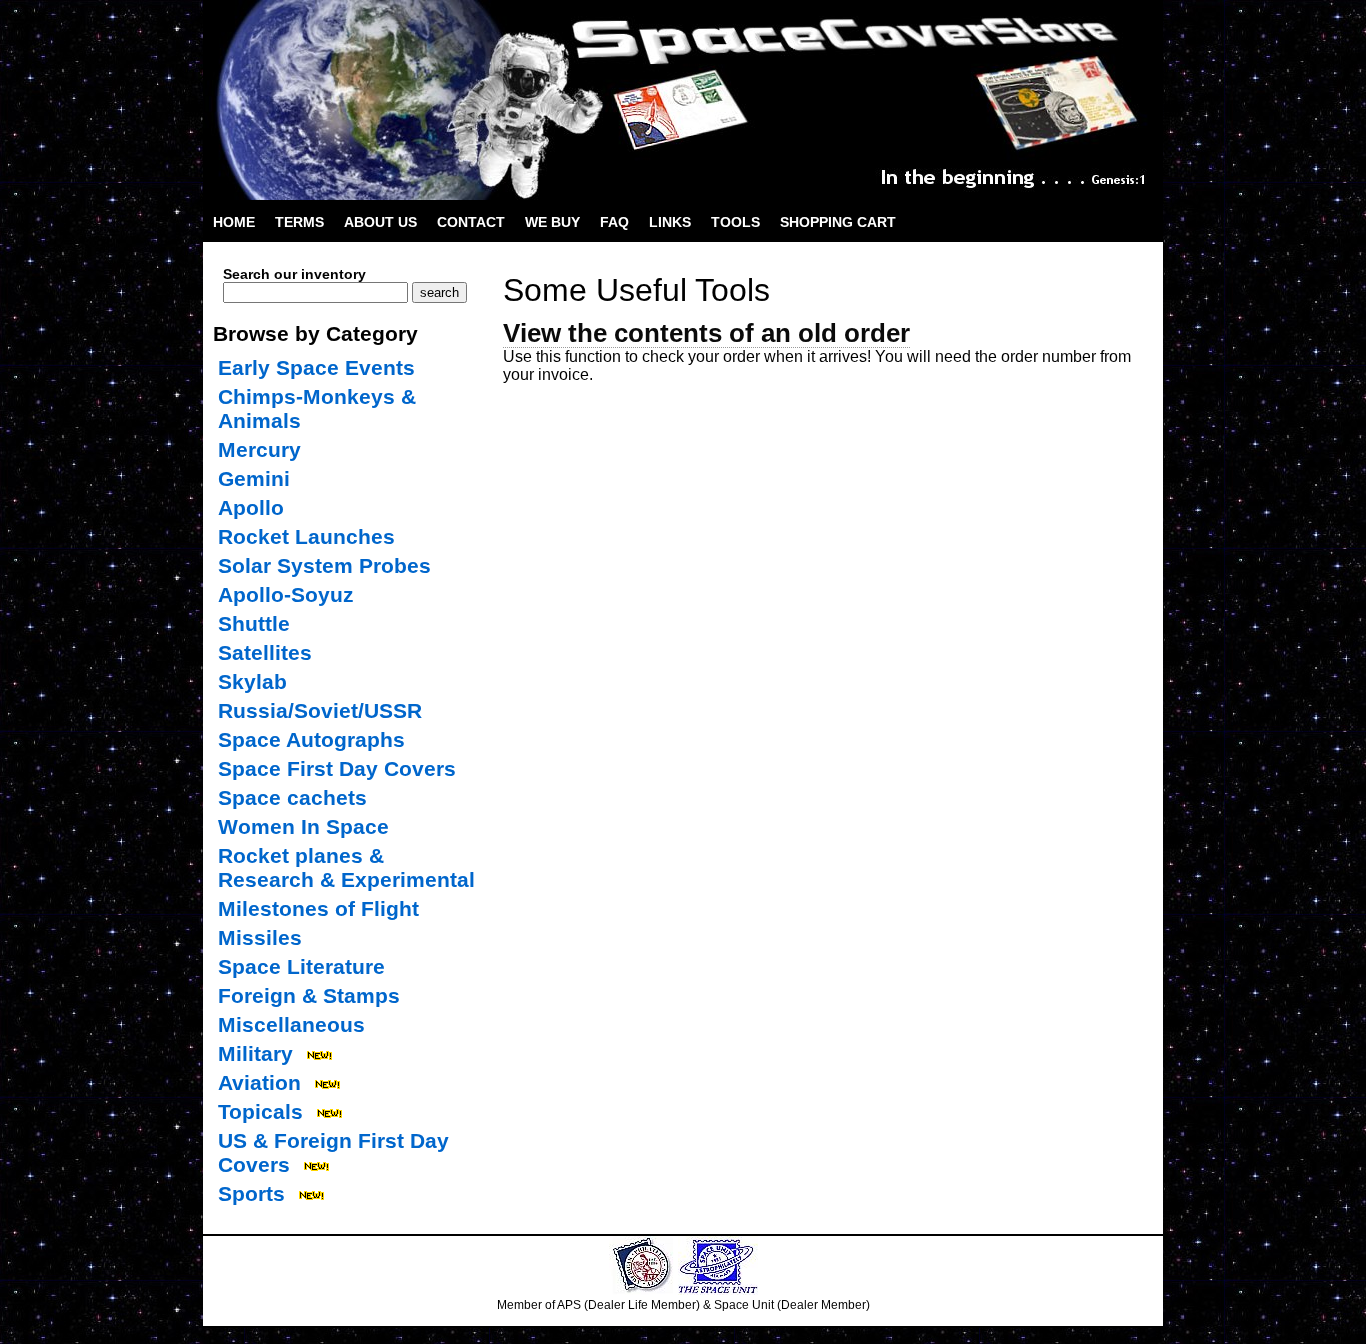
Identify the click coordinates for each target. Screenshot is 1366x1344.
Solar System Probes (324, 565)
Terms (299, 222)
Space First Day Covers (337, 768)
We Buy (552, 222)
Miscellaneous (291, 1024)
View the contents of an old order (706, 333)
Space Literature (301, 966)
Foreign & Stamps (309, 995)
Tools (735, 222)
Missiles (260, 937)
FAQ (614, 222)
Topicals (260, 1111)
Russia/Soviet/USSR (320, 710)
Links (670, 222)
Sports (251, 1193)
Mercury (259, 449)
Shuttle (254, 623)
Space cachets (292, 797)
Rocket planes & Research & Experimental (346, 867)
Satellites (265, 652)
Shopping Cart (838, 222)
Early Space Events (316, 367)
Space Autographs (311, 739)
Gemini (254, 478)
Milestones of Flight (318, 908)
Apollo (251, 507)
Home (234, 222)
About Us (380, 222)
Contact (471, 222)
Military (255, 1053)
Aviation (259, 1082)
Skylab (252, 681)
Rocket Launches (306, 536)
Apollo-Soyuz (286, 594)
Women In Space (303, 826)
